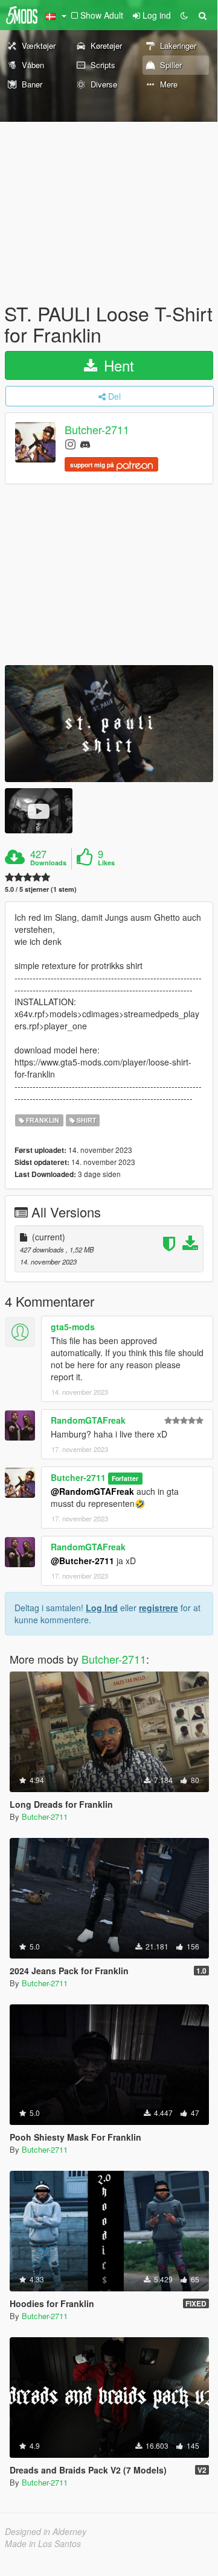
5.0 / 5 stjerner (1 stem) (41, 889)
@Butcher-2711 (82, 1561)
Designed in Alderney (46, 2531)
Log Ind (102, 1608)
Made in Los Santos (43, 2543)
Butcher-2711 (97, 430)
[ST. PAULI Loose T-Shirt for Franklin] (109, 724)
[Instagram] (70, 444)
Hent (117, 365)
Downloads (48, 863)
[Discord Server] (85, 444)
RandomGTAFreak (88, 1420)
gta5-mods (73, 1327)
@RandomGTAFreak (92, 1491)
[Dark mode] (184, 15)
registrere (159, 1608)
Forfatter (125, 1478)
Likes (106, 863)
